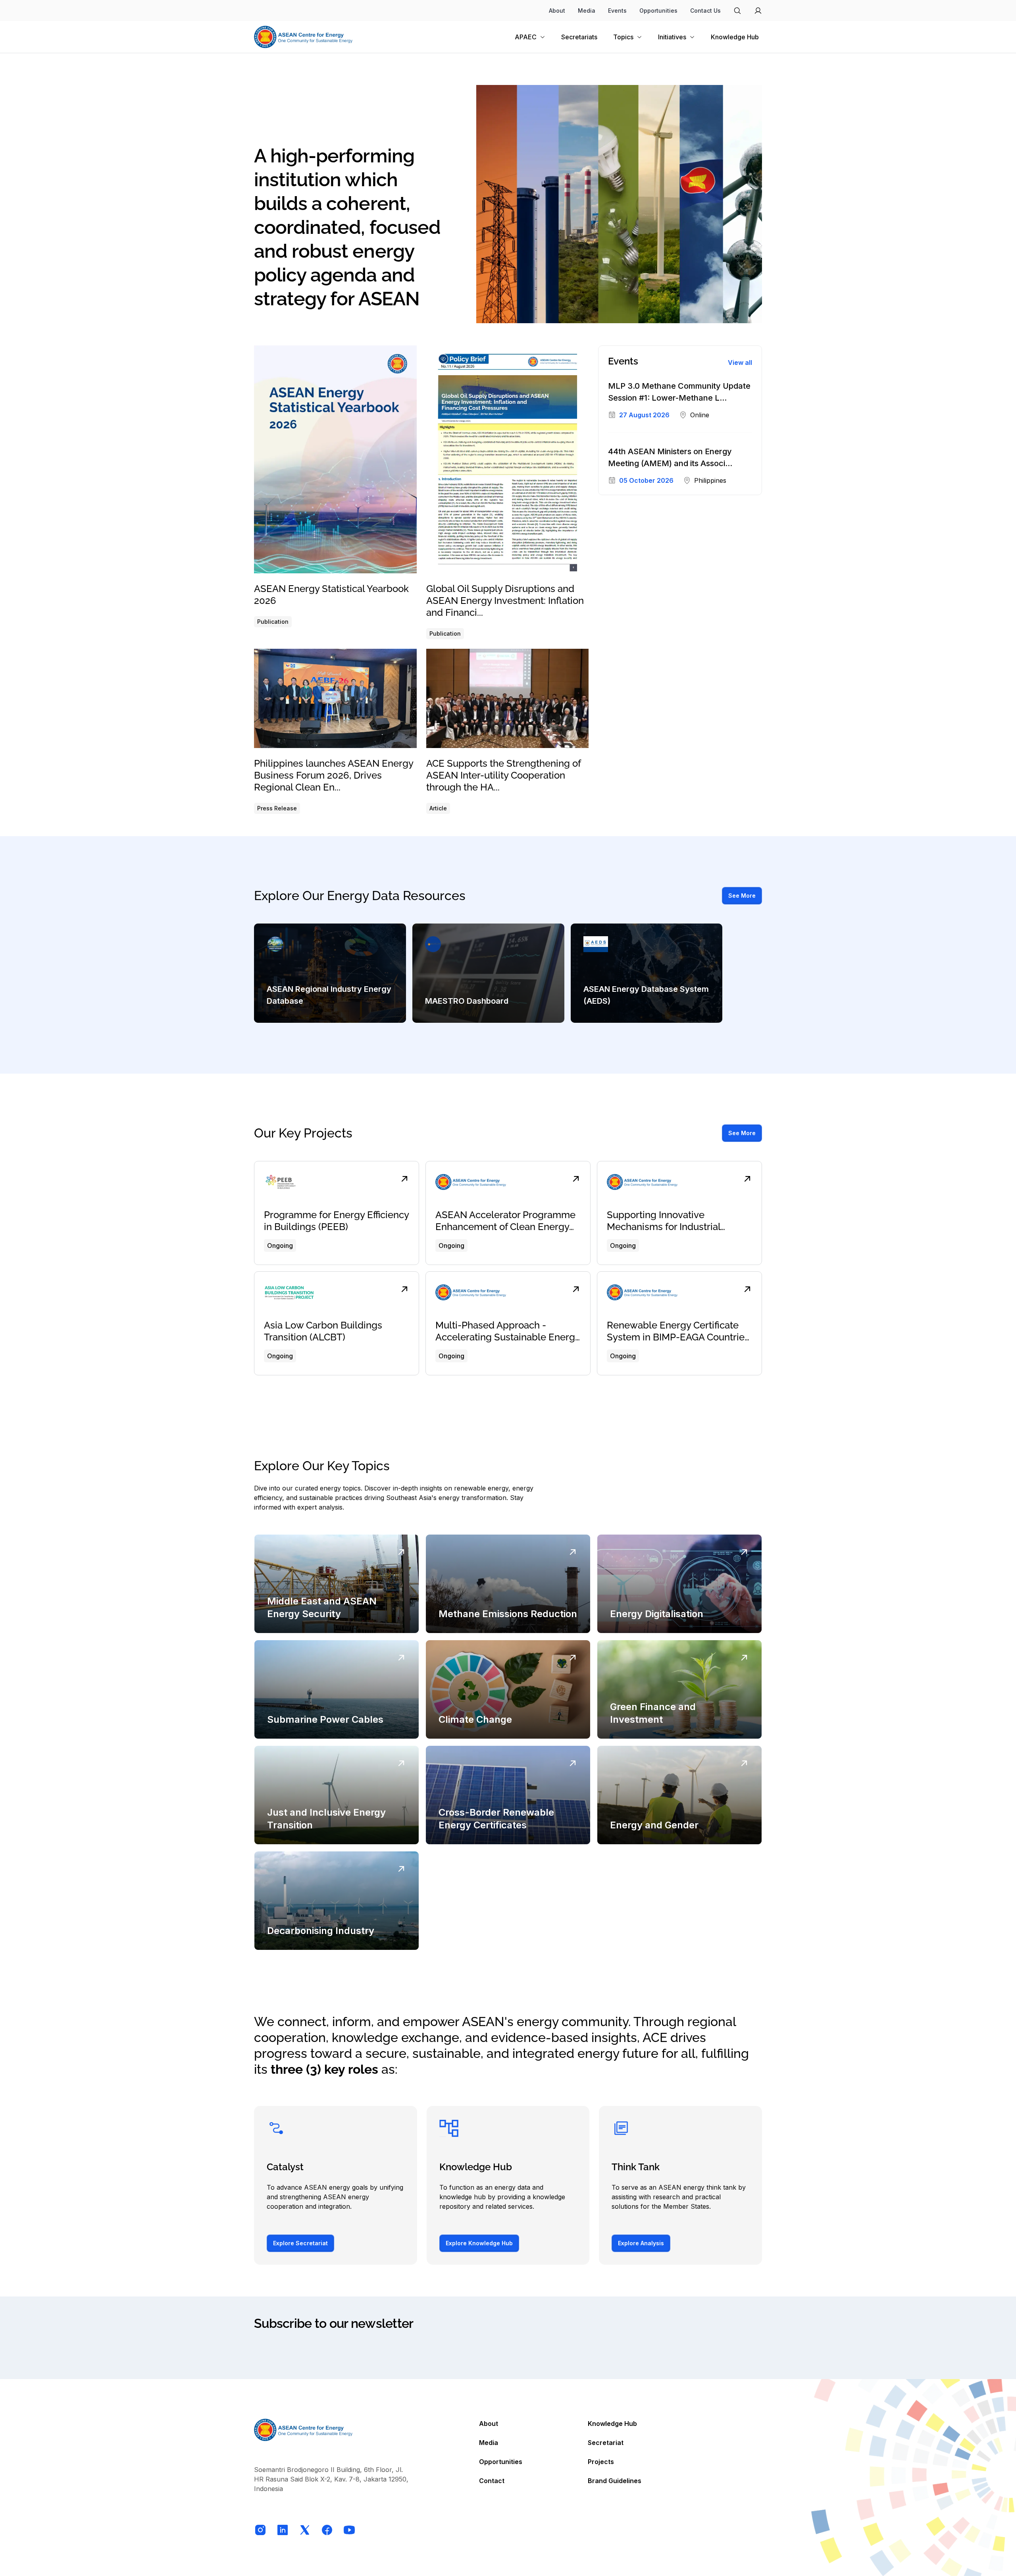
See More (742, 896)
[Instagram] (260, 2530)
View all (740, 362)
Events (617, 11)
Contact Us (705, 11)
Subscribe (741, 2350)
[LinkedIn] (283, 2530)
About (557, 11)
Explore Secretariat (300, 2243)
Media (587, 11)
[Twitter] (305, 2530)
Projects (601, 2462)
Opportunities (658, 11)
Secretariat (606, 2443)
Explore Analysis (641, 2243)
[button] (676, 37)
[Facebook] (327, 2530)
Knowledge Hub (612, 2424)
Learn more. (295, 2355)
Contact (492, 2481)
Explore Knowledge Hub (479, 2243)
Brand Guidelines (615, 2481)
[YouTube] (349, 2530)
